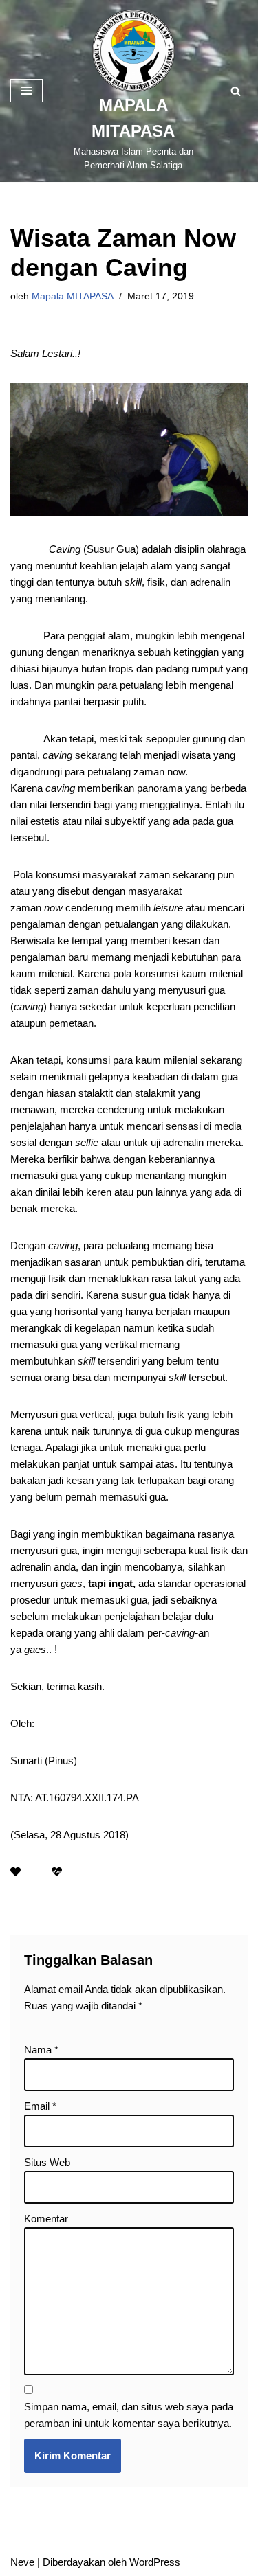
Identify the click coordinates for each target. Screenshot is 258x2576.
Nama (41, 2050)
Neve (22, 2562)
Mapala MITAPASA (73, 296)
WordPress (155, 2562)
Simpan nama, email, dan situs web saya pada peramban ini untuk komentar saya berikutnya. (129, 2415)
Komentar (46, 2219)
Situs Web (47, 2162)
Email (40, 2106)
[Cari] (236, 91)
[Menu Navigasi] (26, 91)
